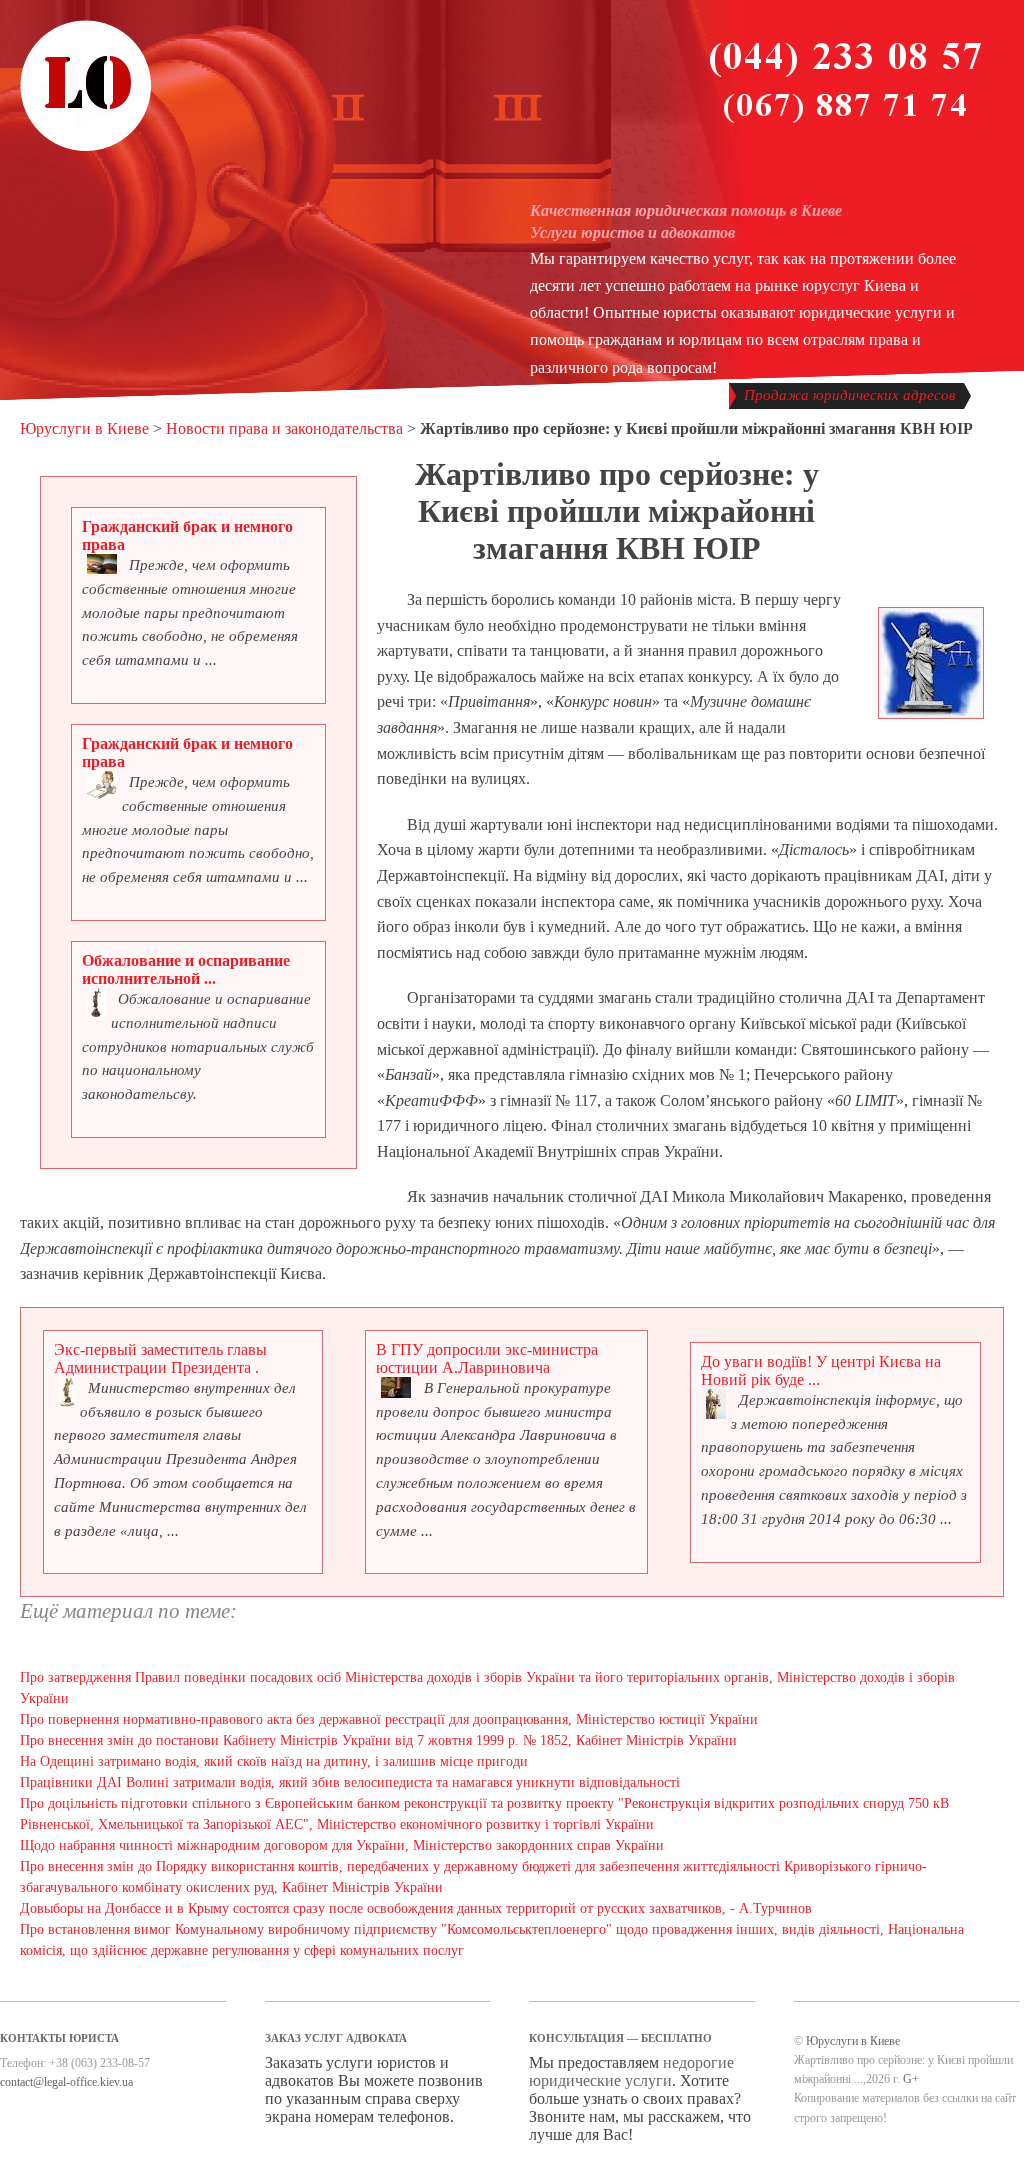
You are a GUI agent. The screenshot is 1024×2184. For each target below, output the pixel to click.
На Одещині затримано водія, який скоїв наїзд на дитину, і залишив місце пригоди (274, 1761)
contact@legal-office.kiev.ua (66, 2082)
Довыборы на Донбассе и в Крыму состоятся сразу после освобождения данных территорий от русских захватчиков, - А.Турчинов (416, 1908)
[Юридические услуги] (86, 148)
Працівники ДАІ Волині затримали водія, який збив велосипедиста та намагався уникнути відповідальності (350, 1782)
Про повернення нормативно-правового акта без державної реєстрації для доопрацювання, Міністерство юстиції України (389, 1719)
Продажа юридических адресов (850, 395)
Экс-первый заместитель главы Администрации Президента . (160, 1358)
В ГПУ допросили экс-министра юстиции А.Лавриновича (487, 1358)
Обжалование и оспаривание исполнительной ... (186, 969)
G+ (911, 2079)
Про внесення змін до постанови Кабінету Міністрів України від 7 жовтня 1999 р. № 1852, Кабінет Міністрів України (378, 1740)
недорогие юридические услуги (631, 2071)
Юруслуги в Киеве (84, 428)
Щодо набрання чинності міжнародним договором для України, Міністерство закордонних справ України (342, 1845)
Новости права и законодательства (284, 428)
